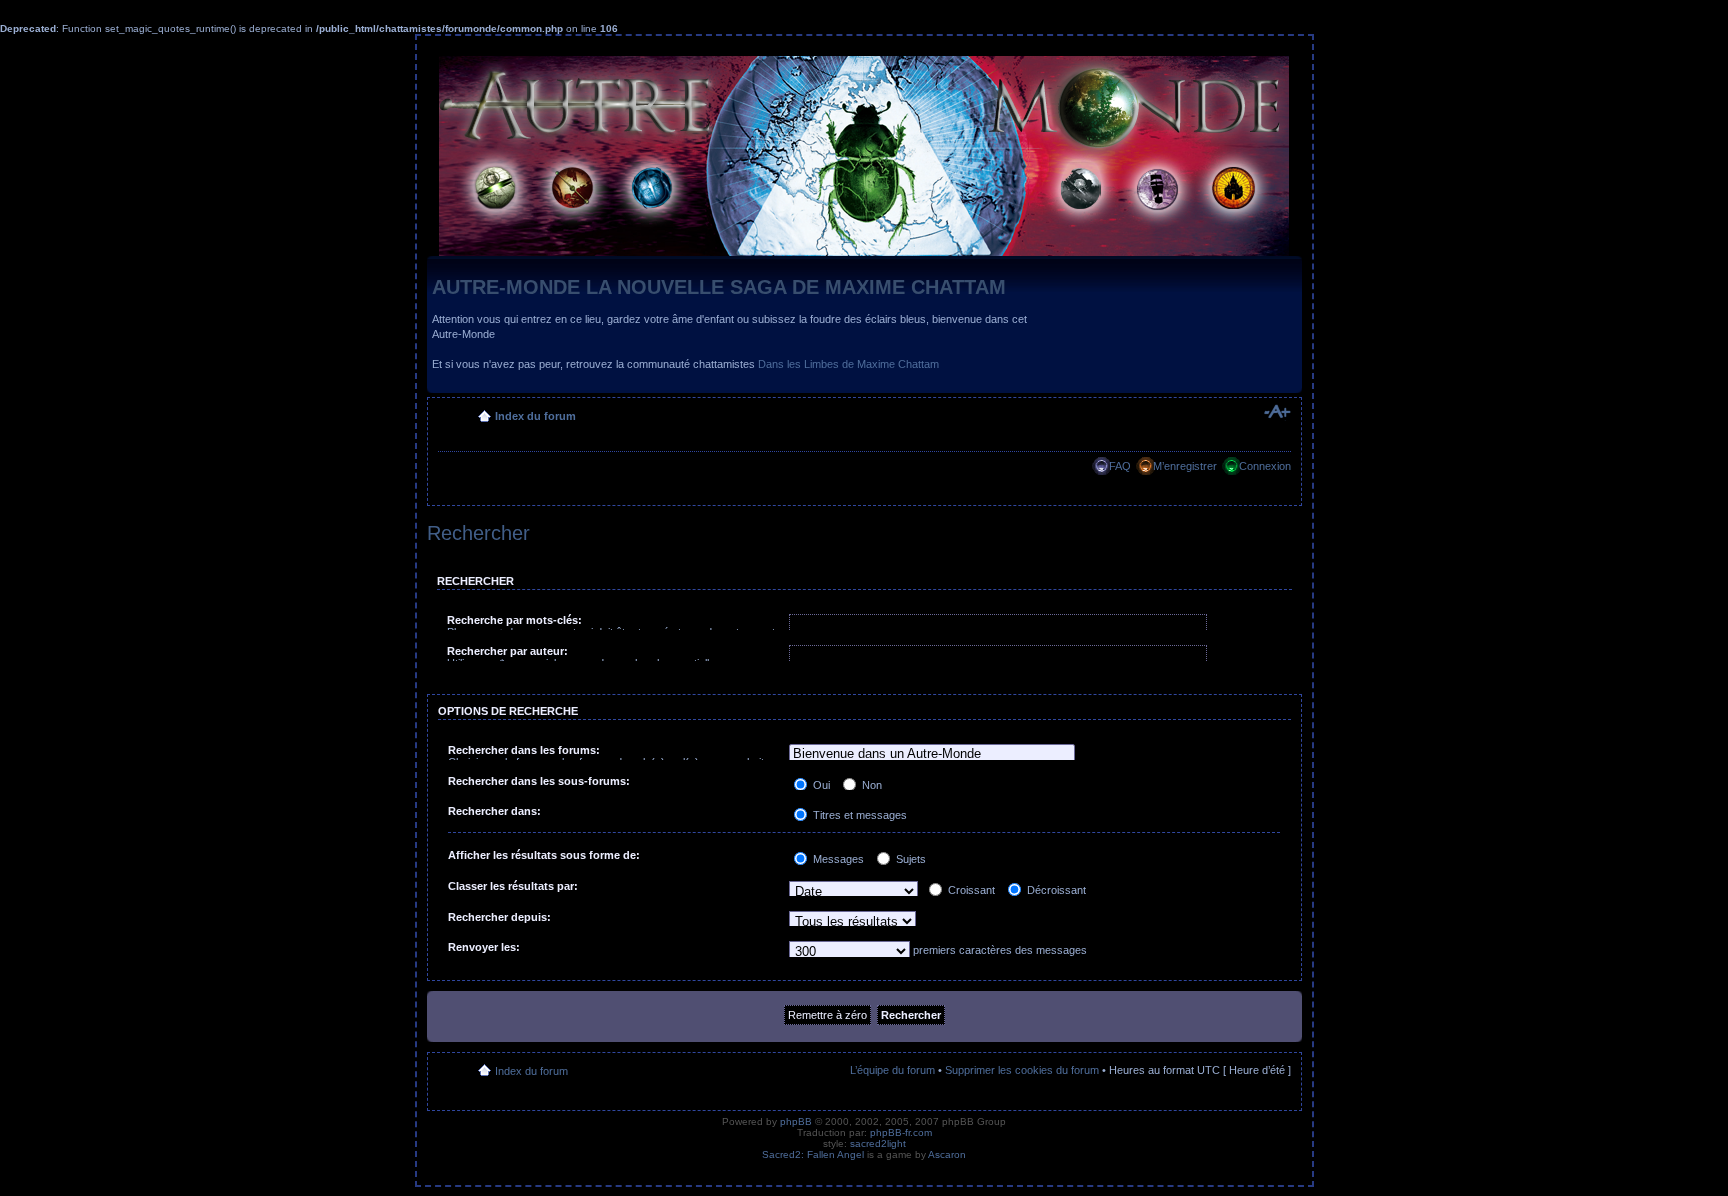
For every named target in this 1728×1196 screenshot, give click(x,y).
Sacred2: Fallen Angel (813, 1154)
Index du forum (535, 416)
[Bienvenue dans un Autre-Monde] (932, 754)
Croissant (970, 890)
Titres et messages (858, 815)
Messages (837, 859)
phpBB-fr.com (901, 1132)
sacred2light (878, 1143)
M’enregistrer (1185, 466)
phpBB (796, 1121)
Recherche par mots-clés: (514, 620)
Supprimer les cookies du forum (1022, 1070)
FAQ (1120, 466)
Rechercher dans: (494, 811)
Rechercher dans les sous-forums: (539, 781)
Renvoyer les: (484, 947)
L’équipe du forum (892, 1070)
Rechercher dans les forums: (524, 750)
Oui (820, 785)
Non (870, 785)
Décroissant (1055, 890)
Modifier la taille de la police (1276, 412)
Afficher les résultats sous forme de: (544, 855)
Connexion (1265, 466)
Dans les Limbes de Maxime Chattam (848, 364)
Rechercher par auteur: (507, 651)
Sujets (909, 859)
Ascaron (947, 1154)
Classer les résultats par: (513, 886)
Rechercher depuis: (499, 917)
